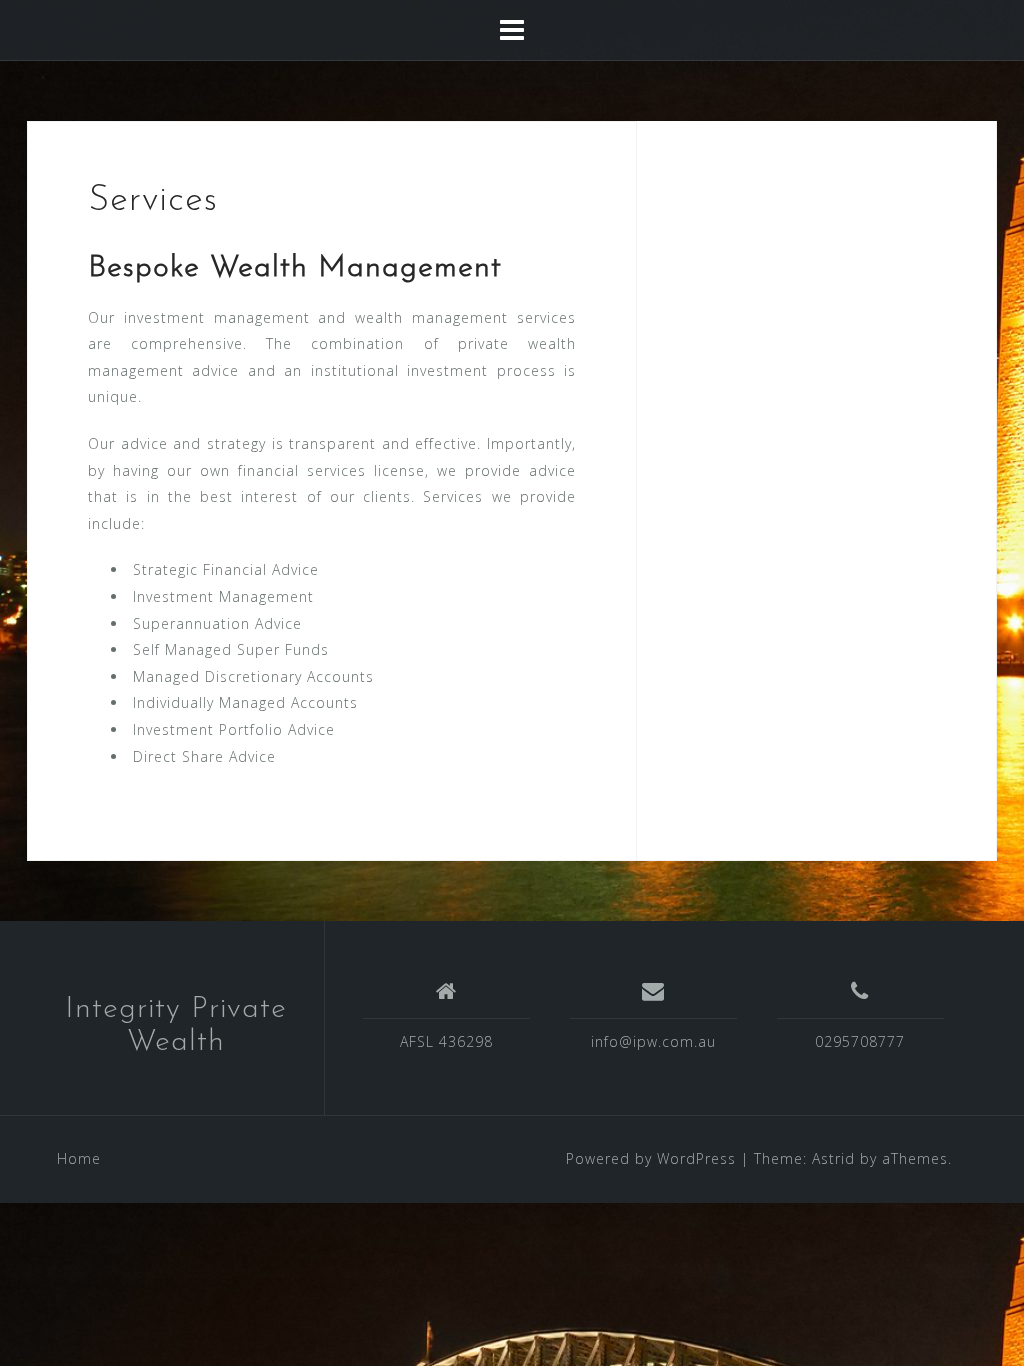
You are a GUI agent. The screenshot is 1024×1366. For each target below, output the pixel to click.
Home (79, 1158)
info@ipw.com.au (653, 1041)
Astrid (833, 1158)
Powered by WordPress (651, 1158)
